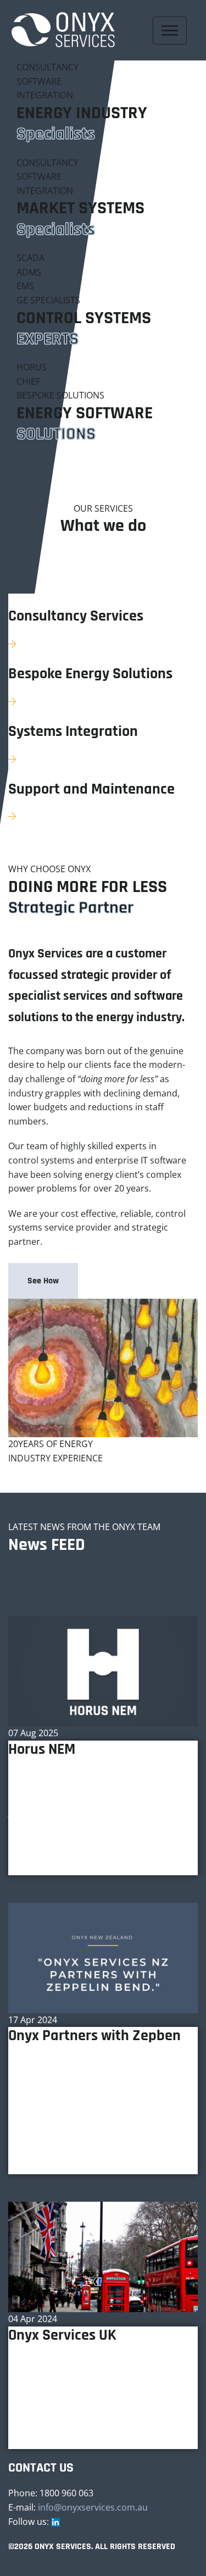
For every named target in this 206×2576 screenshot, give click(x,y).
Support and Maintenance (91, 790)
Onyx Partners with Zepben (94, 2036)
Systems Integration (73, 732)
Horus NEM (42, 1750)
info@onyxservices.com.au (93, 2507)
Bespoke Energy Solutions (90, 674)
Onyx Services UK (62, 2336)
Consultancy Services (76, 617)
